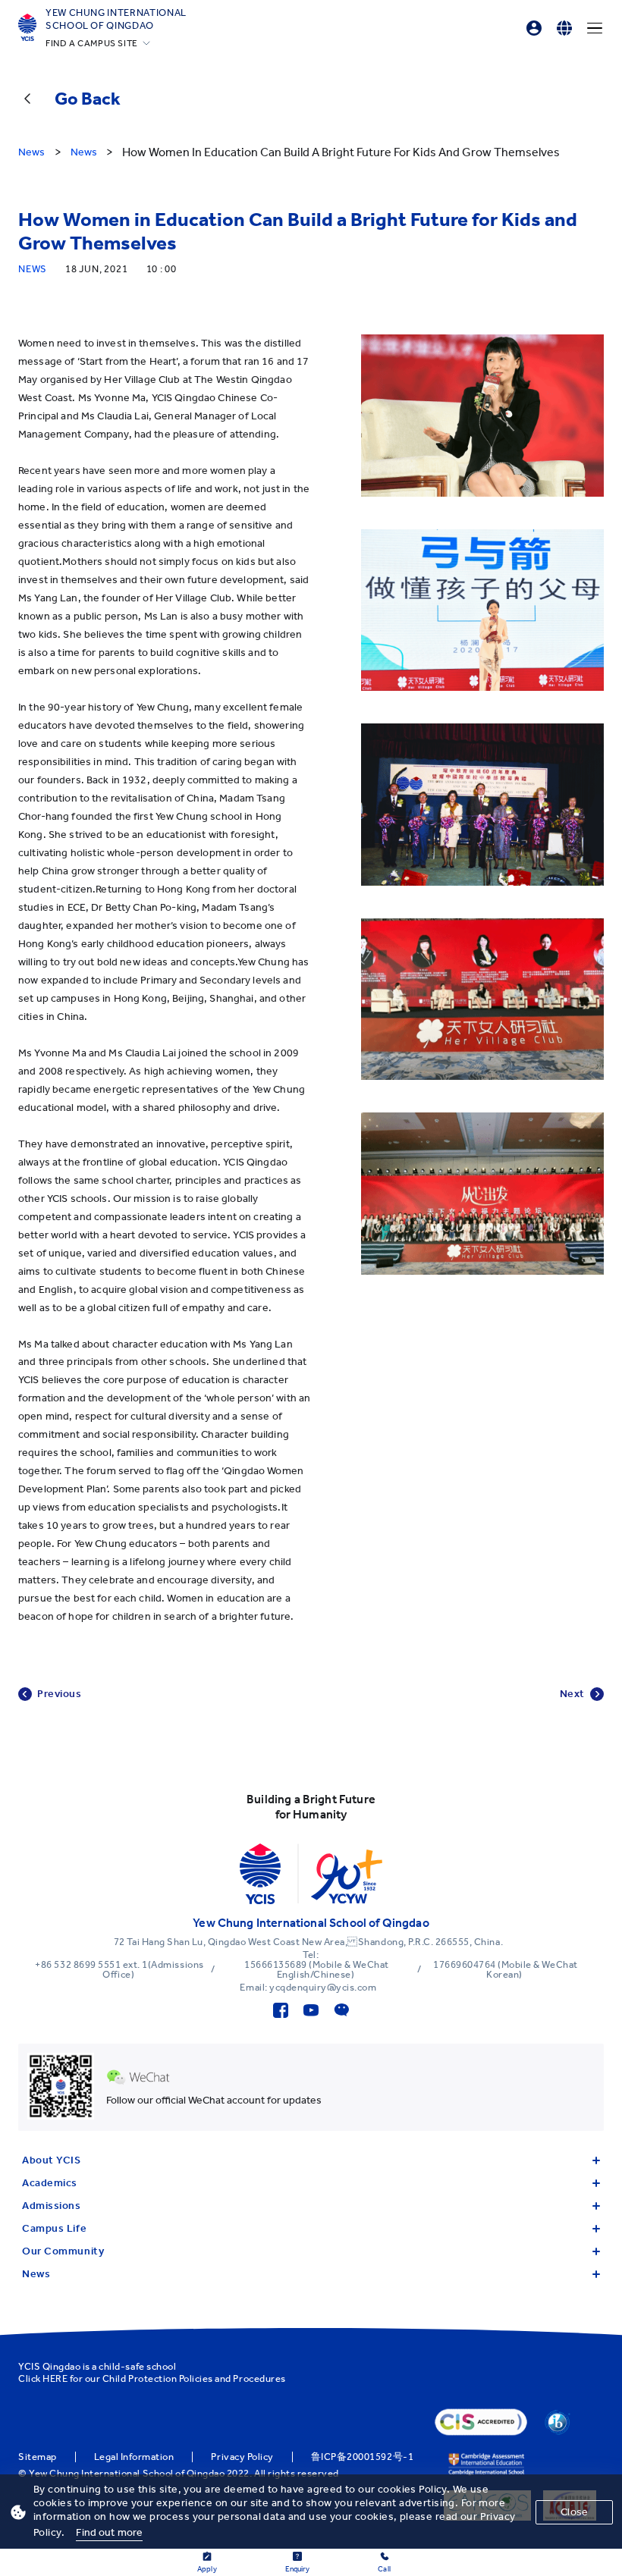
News (36, 2274)
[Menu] (595, 28)
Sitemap (38, 2457)
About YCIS (52, 2160)
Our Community (63, 2251)
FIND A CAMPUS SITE (92, 43)
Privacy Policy (242, 2457)
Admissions (52, 2206)
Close (574, 2512)
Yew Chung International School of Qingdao (116, 19)
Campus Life (54, 2228)
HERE (55, 2378)
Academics (50, 2183)
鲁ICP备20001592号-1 (362, 2457)
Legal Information (134, 2457)
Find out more (109, 2532)
